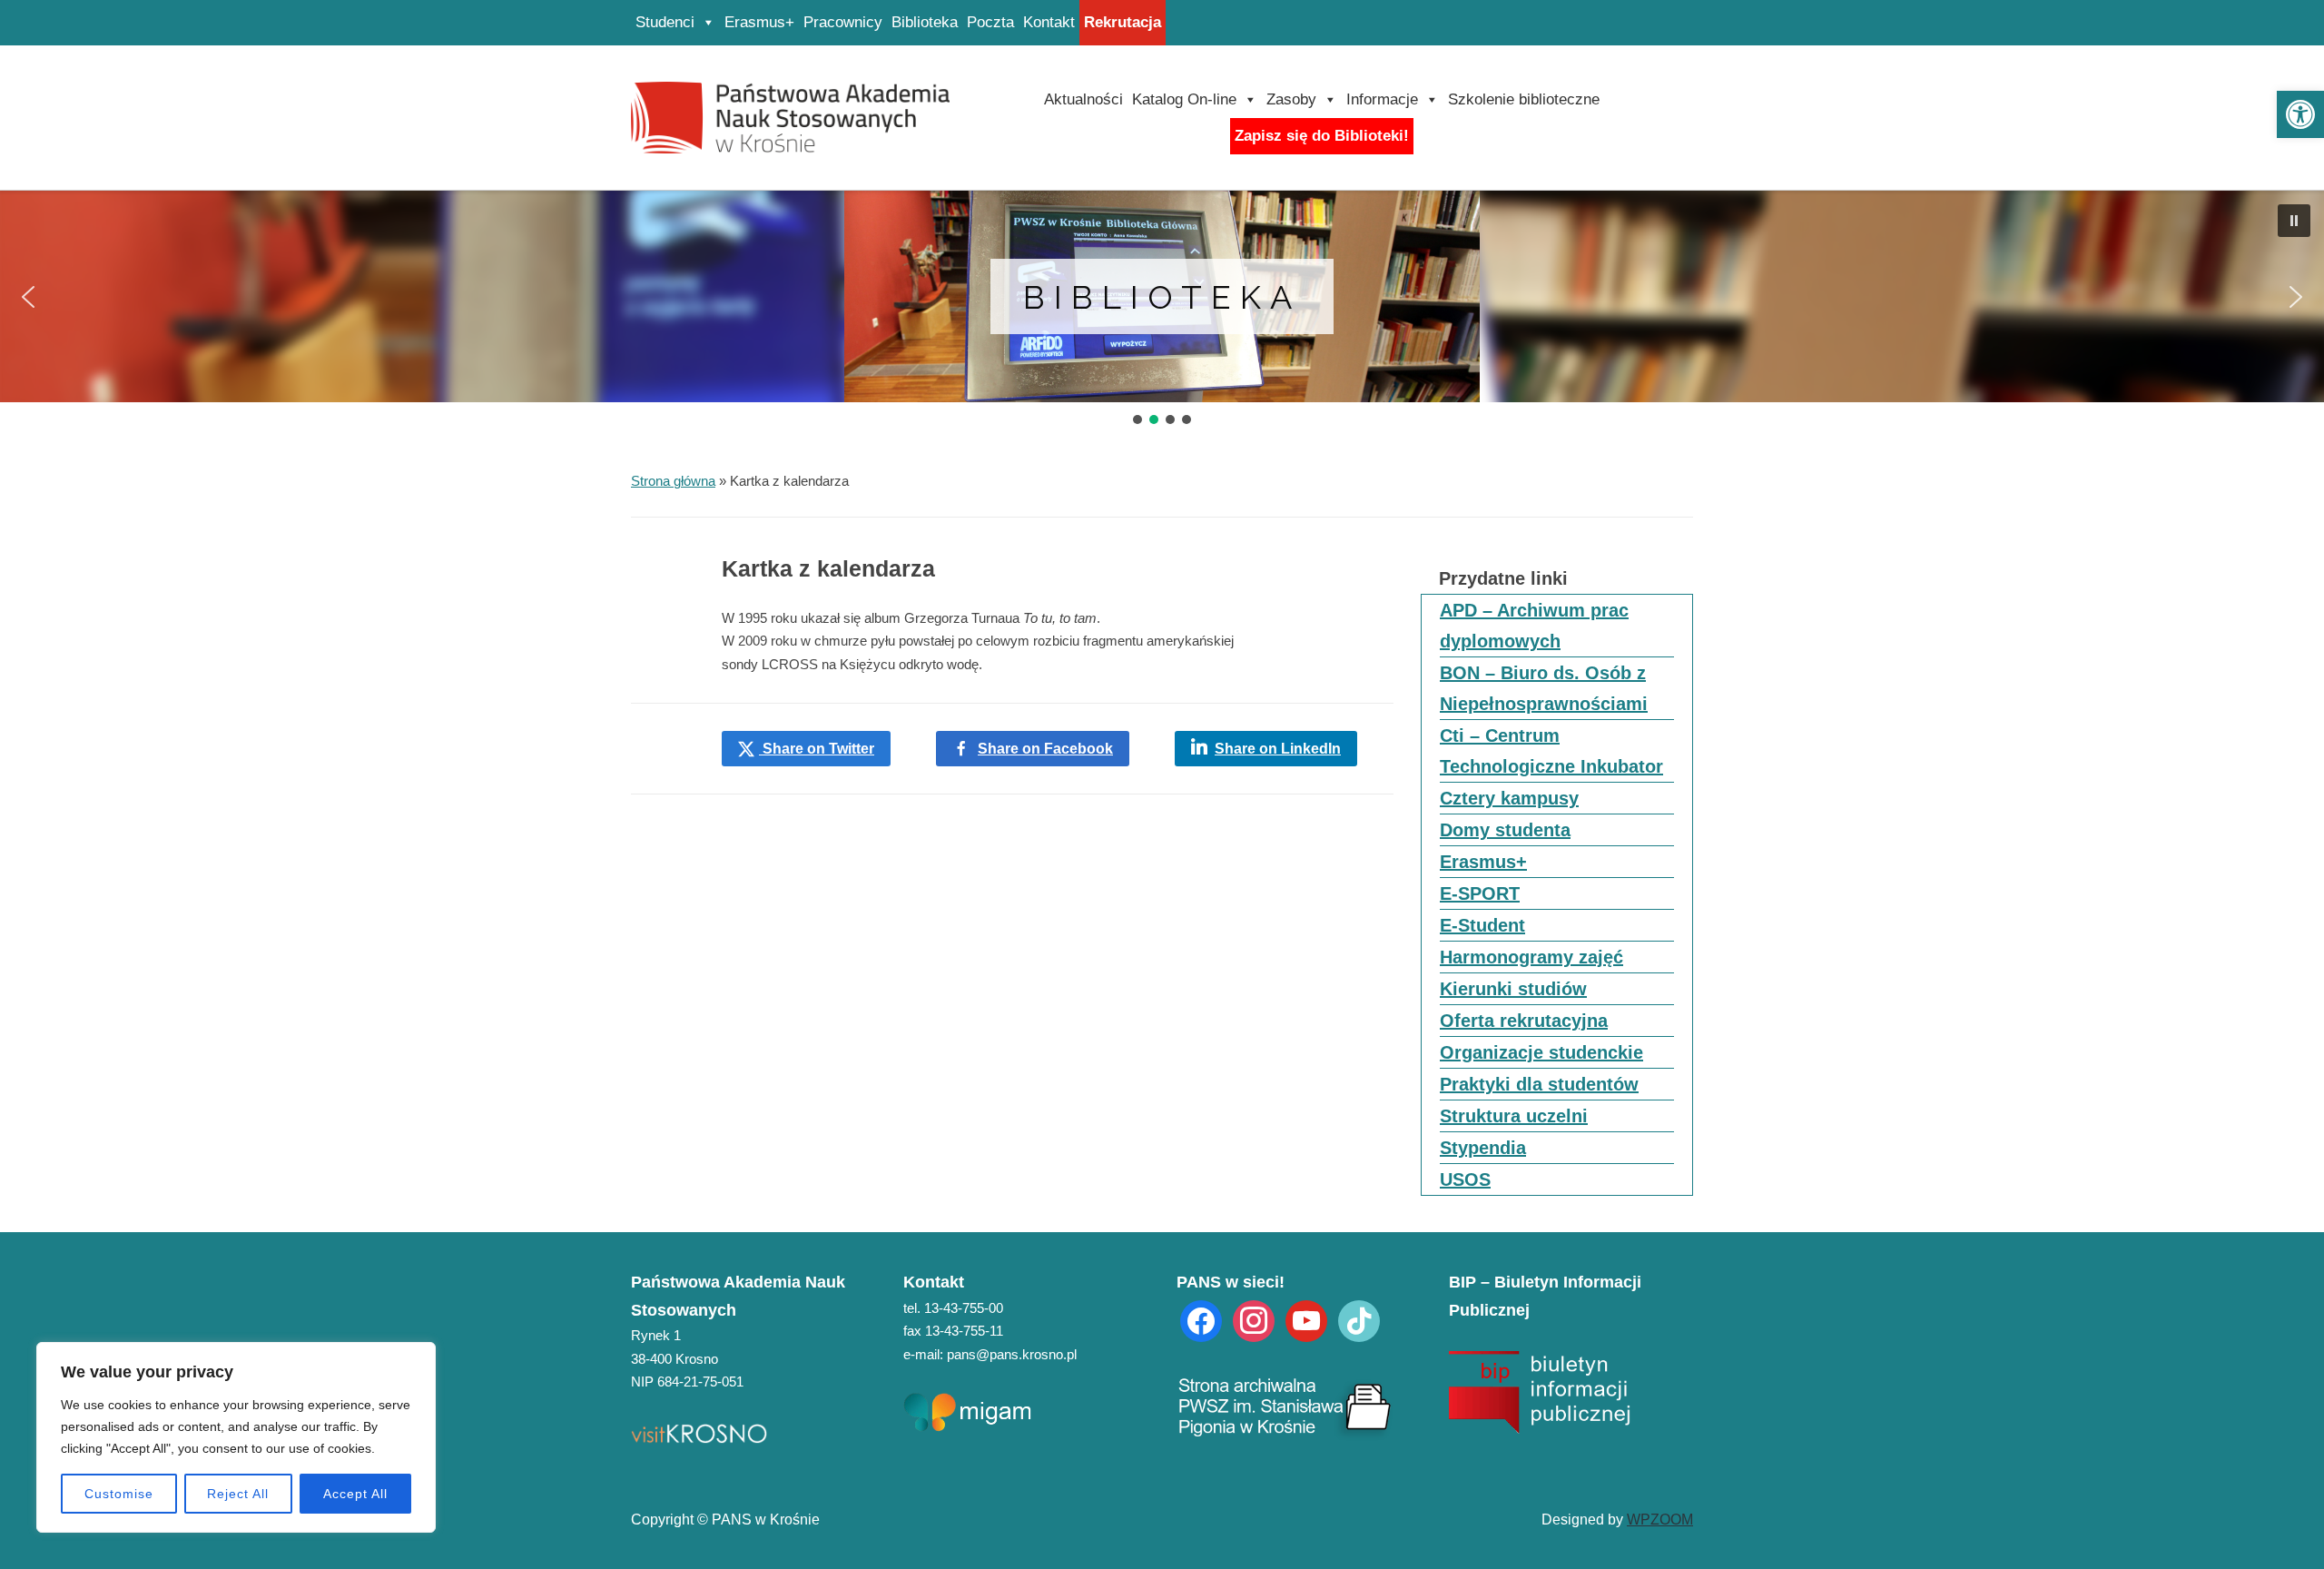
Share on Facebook (1045, 749)
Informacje (1382, 99)
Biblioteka (925, 22)
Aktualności (1083, 99)
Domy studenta (1505, 830)
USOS (1465, 1179)
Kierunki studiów (1513, 989)
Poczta (990, 22)
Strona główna (673, 481)
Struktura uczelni (1514, 1116)
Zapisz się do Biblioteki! (1322, 136)
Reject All (238, 1494)
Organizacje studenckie (1541, 1052)
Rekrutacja (1123, 22)
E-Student (1482, 925)
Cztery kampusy (1509, 798)
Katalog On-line (1184, 99)
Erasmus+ (759, 22)
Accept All (355, 1494)
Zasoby (1291, 99)
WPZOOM (1660, 1520)
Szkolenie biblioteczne (1524, 99)
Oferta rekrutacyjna (1524, 1021)
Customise (119, 1494)
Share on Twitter (817, 749)
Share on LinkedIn (1278, 749)
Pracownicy (843, 22)
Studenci (665, 22)
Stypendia (1483, 1148)
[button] (2300, 114)
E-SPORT (1480, 893)
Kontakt (1049, 22)
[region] (236, 1437)
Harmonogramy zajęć (1531, 957)
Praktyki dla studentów (1539, 1084)
